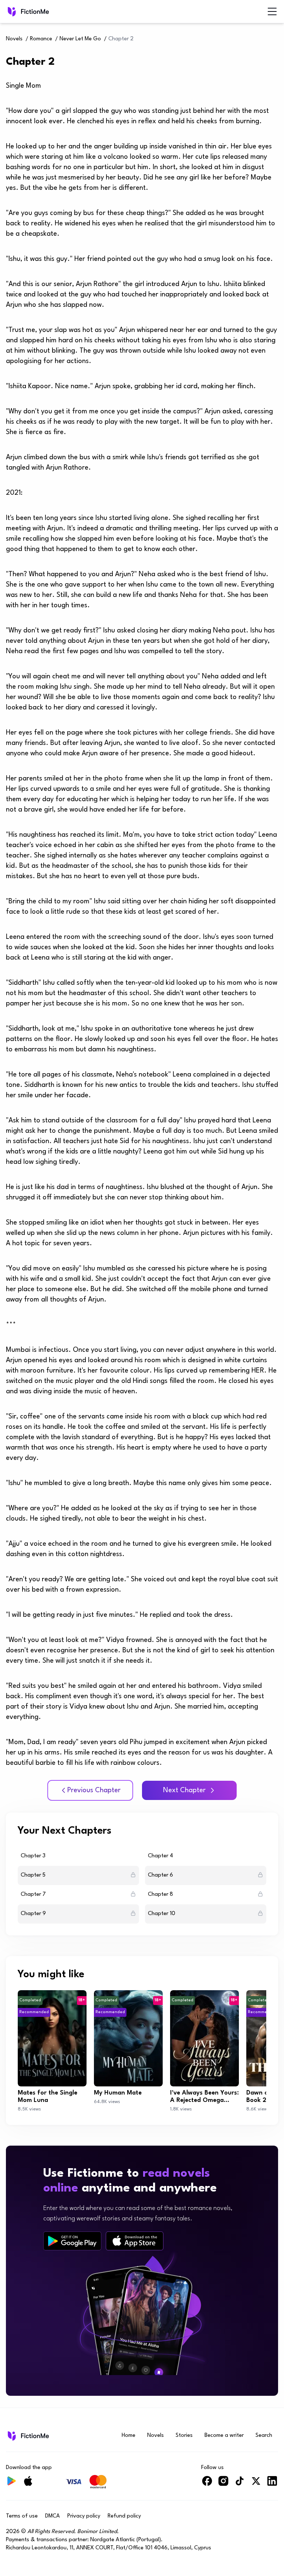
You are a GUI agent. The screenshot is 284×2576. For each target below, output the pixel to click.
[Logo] (11, 11)
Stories (184, 2436)
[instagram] (223, 2484)
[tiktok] (240, 2484)
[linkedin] (272, 2484)
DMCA (53, 2516)
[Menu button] (272, 11)
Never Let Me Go (80, 39)
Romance (41, 39)
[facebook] (207, 2484)
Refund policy (124, 2516)
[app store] (135, 2241)
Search (264, 2436)
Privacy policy (84, 2516)
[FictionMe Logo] (28, 2436)
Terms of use (22, 2516)
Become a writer (224, 2436)
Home (129, 2436)
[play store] (72, 2241)
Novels (14, 39)
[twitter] (256, 2484)
